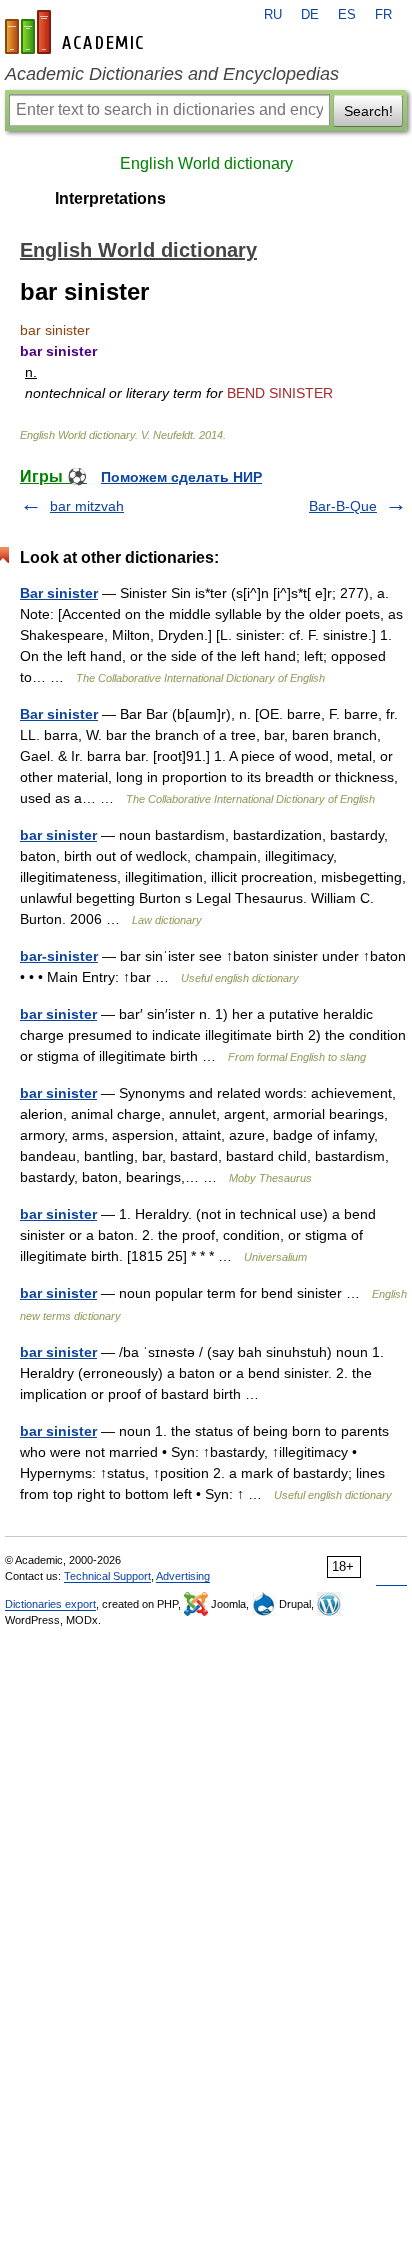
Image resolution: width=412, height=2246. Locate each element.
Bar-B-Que (343, 506)
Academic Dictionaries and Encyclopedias (172, 74)
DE (310, 15)
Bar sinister (59, 593)
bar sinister (58, 835)
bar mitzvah (87, 506)
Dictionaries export (50, 1604)
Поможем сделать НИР (181, 477)
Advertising (183, 1576)
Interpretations (110, 198)
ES (347, 15)
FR (383, 15)
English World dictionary (206, 163)
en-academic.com (77, 32)
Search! (368, 111)
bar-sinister (59, 956)
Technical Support (107, 1576)
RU (273, 15)
